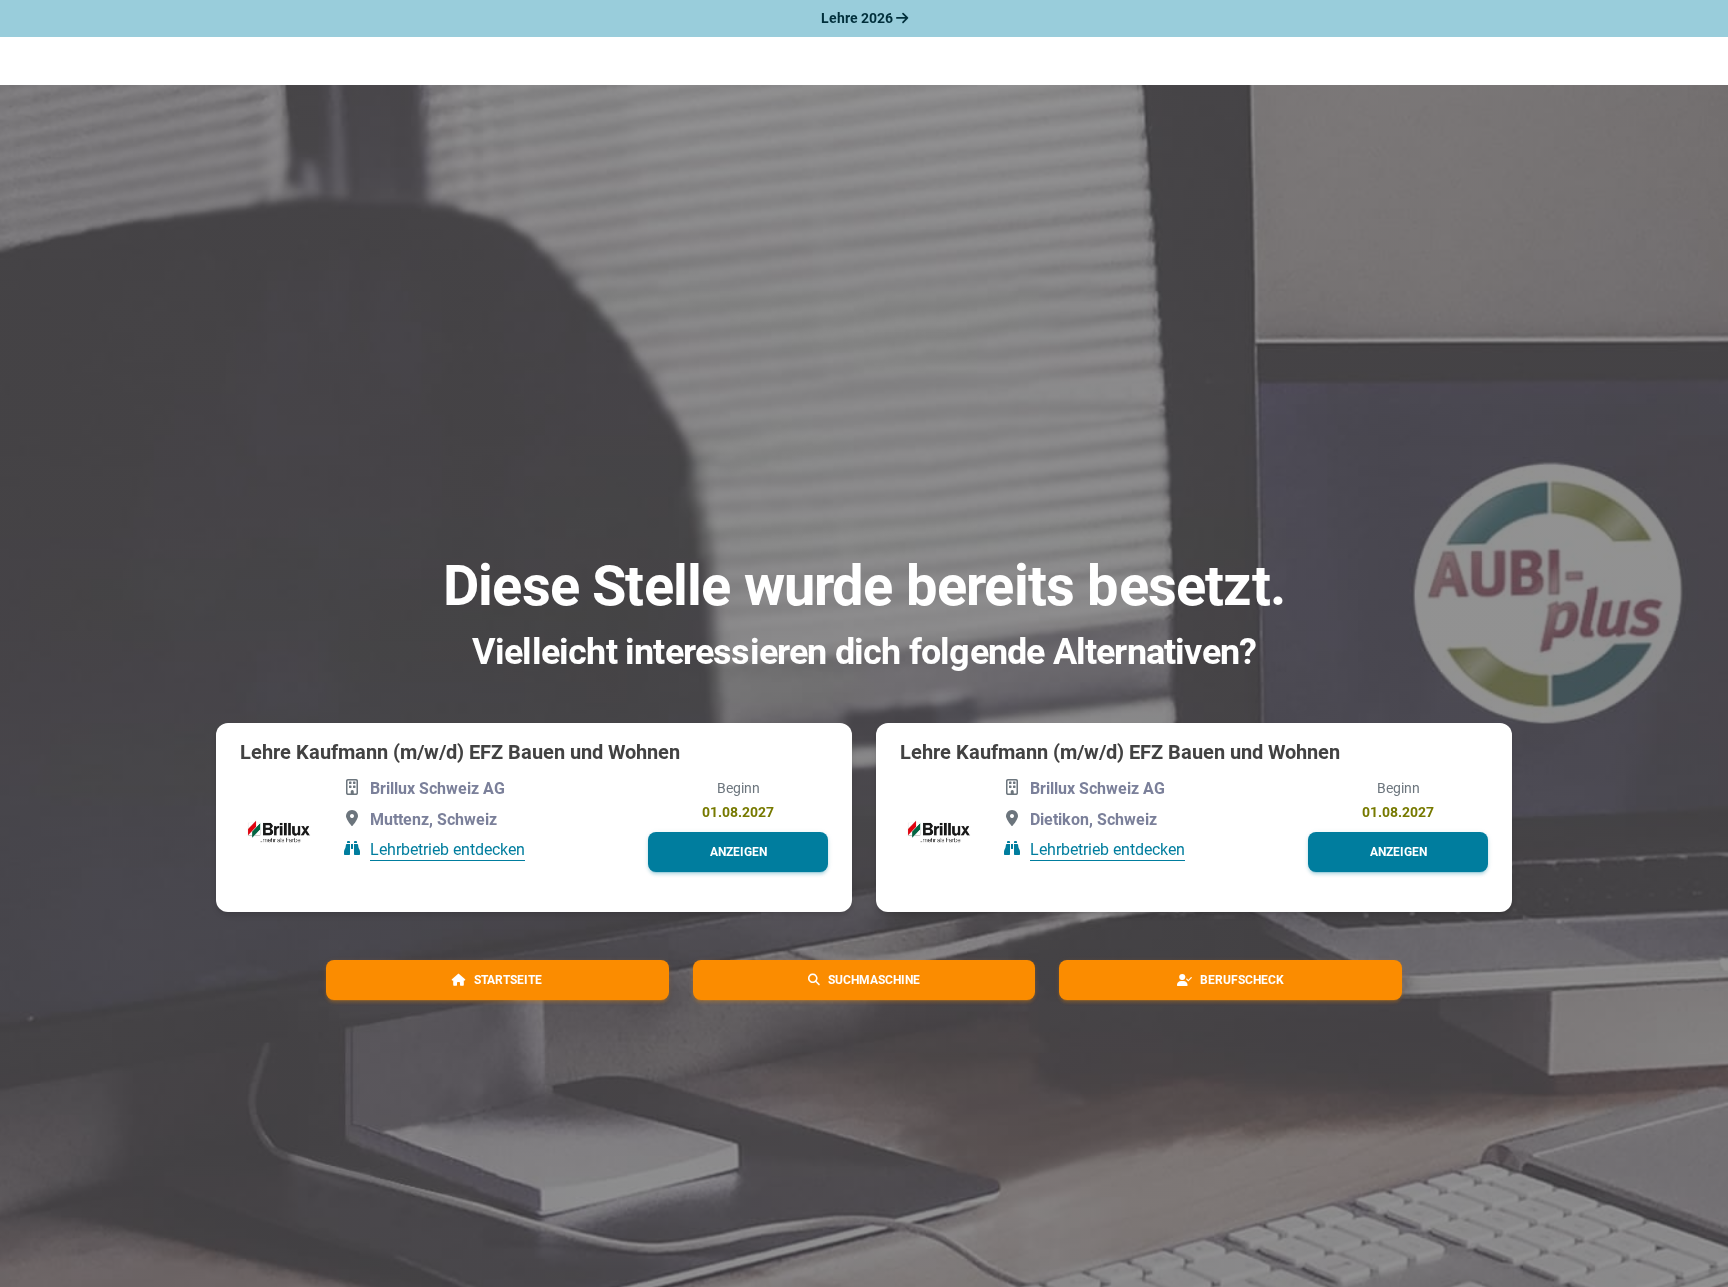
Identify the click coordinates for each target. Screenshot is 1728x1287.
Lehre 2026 (858, 18)
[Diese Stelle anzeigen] (279, 831)
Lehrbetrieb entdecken (447, 849)
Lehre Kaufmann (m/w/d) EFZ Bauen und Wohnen (460, 752)
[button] (738, 852)
